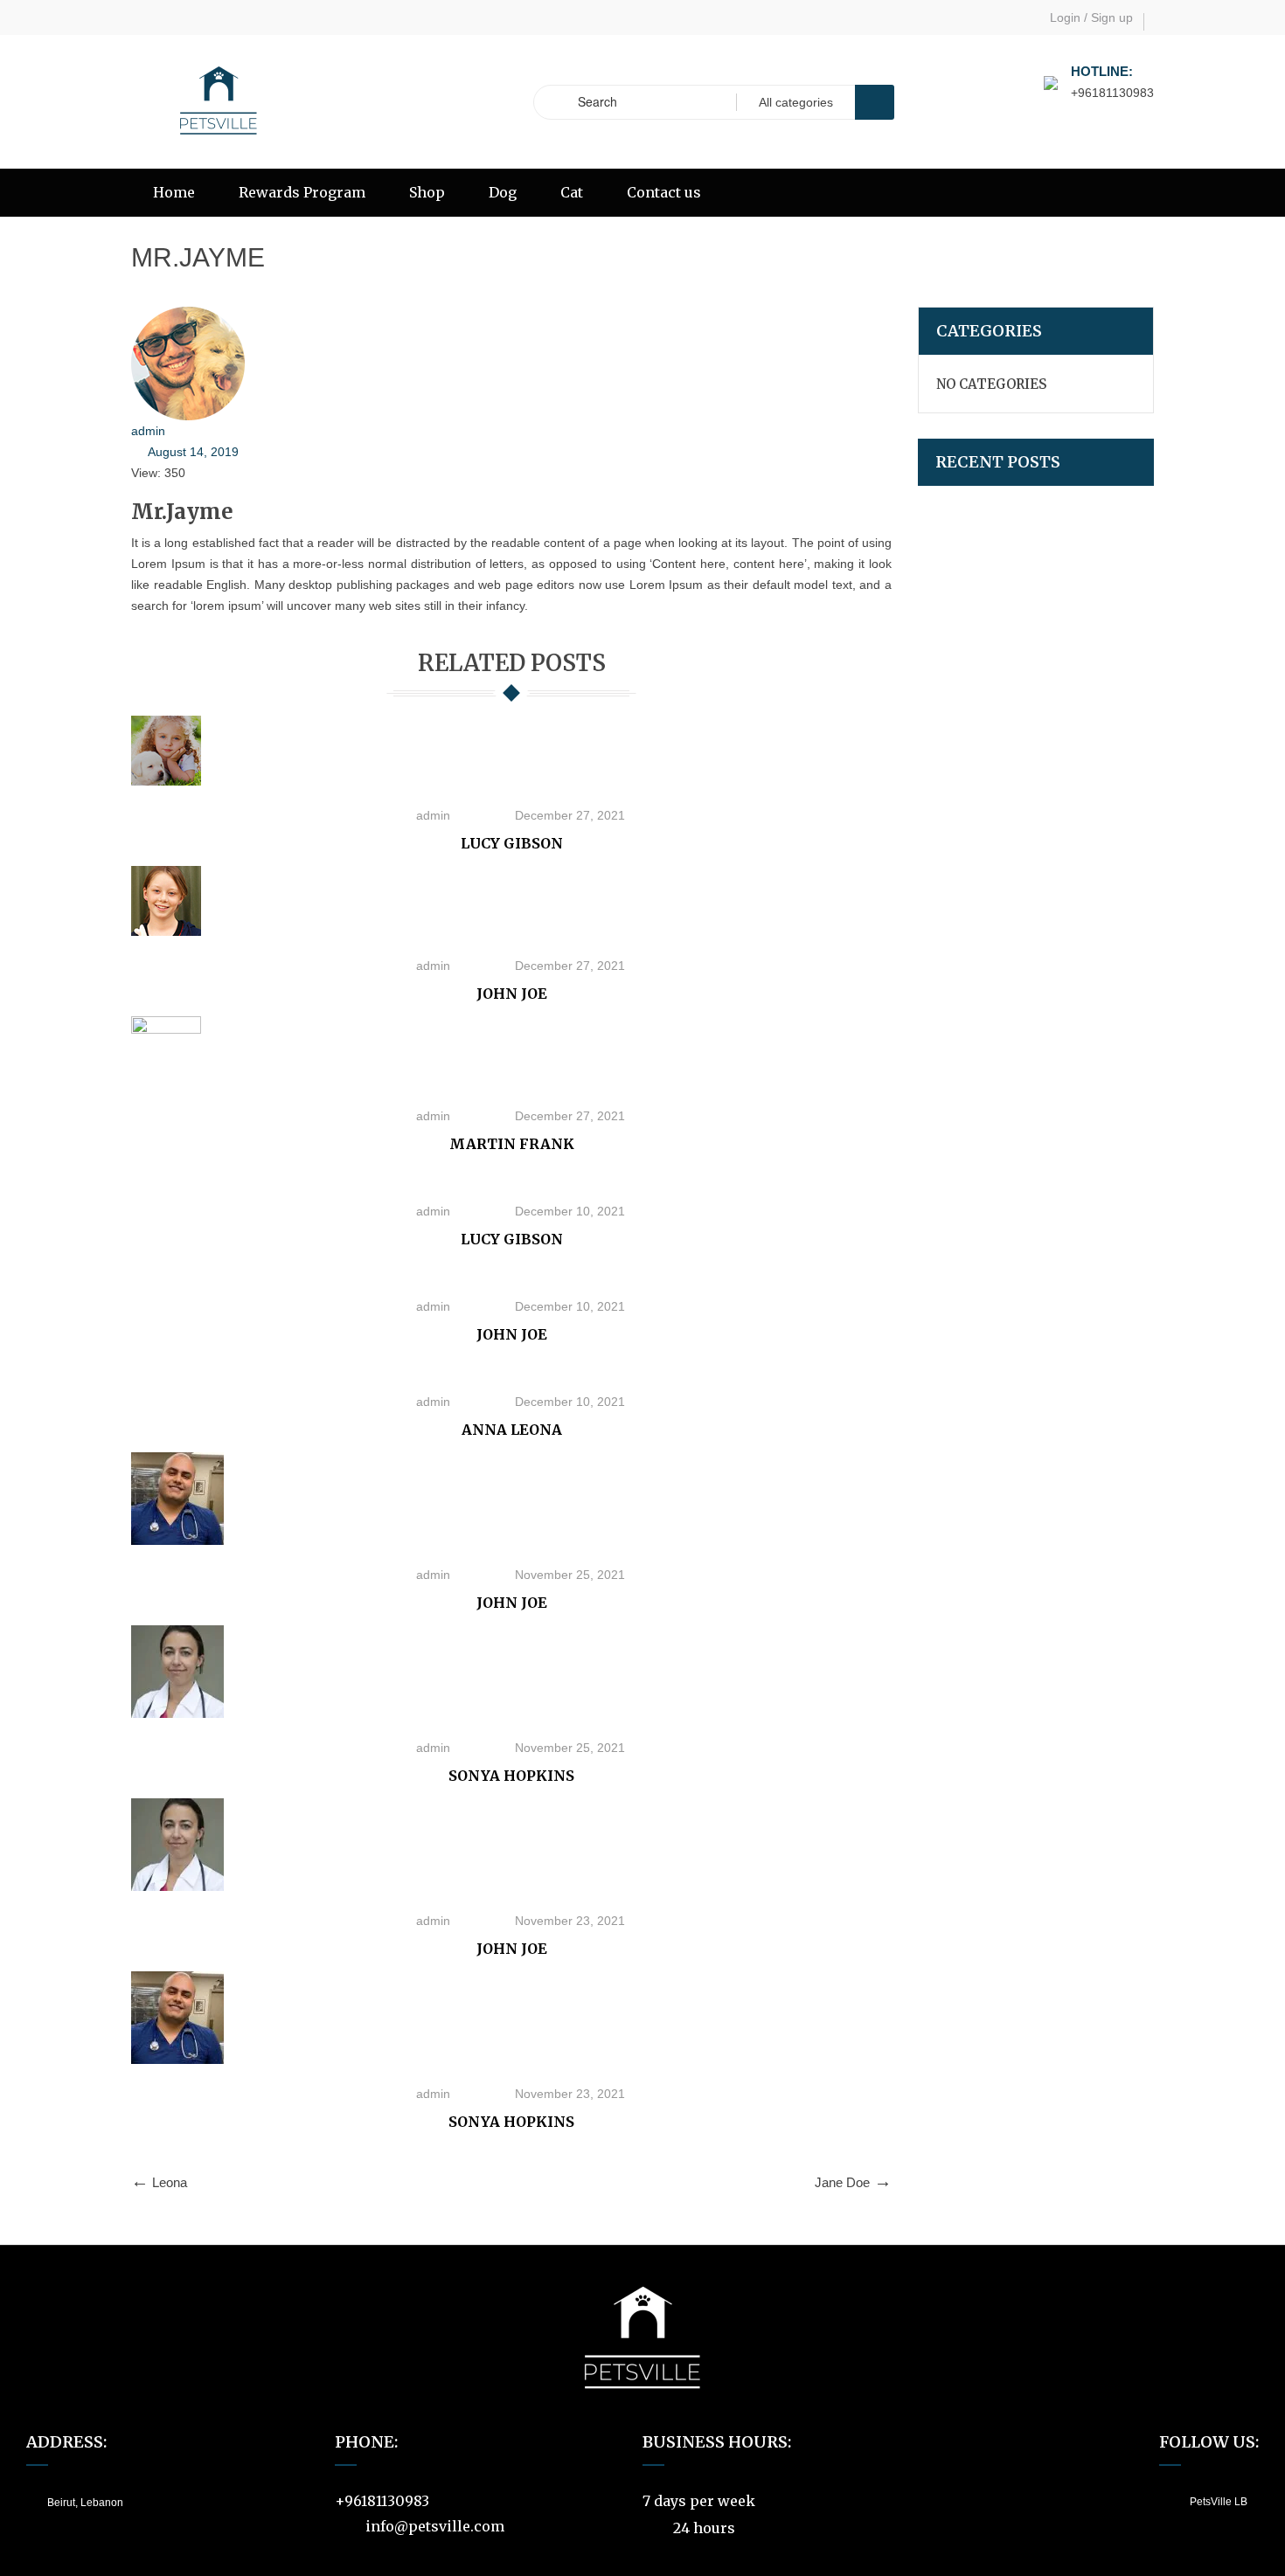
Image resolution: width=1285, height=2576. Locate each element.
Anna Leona (512, 1430)
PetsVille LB (1219, 2502)
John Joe (512, 994)
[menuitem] (174, 193)
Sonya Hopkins (511, 1776)
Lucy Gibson (512, 843)
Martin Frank (512, 1144)
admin (148, 431)
